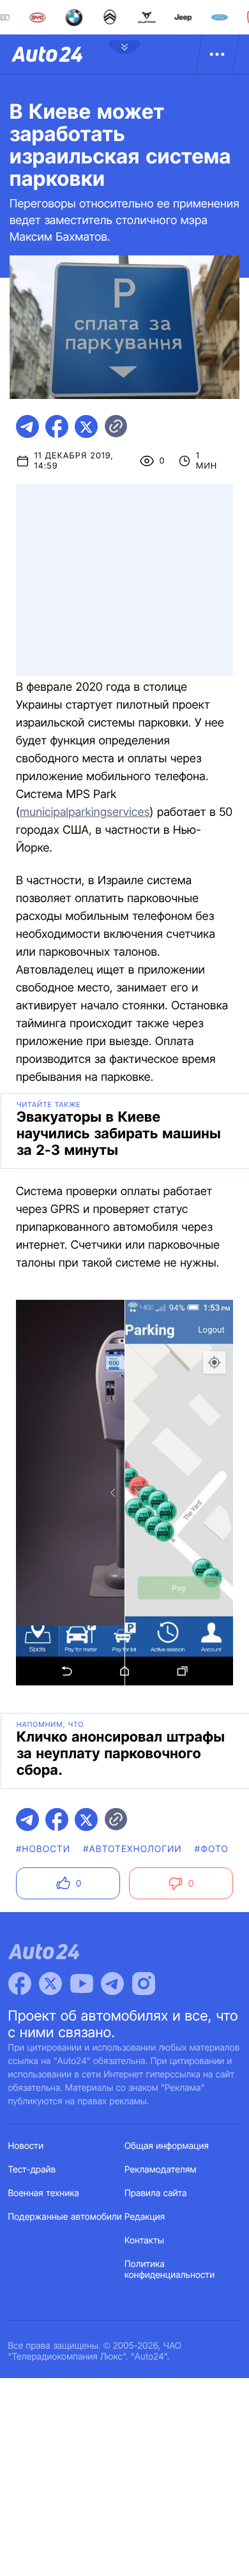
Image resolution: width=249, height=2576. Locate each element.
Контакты (144, 2241)
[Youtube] (82, 1984)
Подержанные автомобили (65, 2217)
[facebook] (57, 426)
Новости (26, 2146)
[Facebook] (20, 1984)
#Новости (43, 1849)
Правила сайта (156, 2193)
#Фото (212, 1849)
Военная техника (44, 2193)
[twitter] (86, 426)
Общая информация (167, 2146)
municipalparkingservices (85, 812)
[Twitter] (50, 1984)
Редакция (145, 2217)
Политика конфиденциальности (170, 2270)
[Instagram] (144, 1984)
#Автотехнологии (132, 1849)
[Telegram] (112, 1984)
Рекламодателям (161, 2170)
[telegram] (27, 426)
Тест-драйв (32, 2170)
